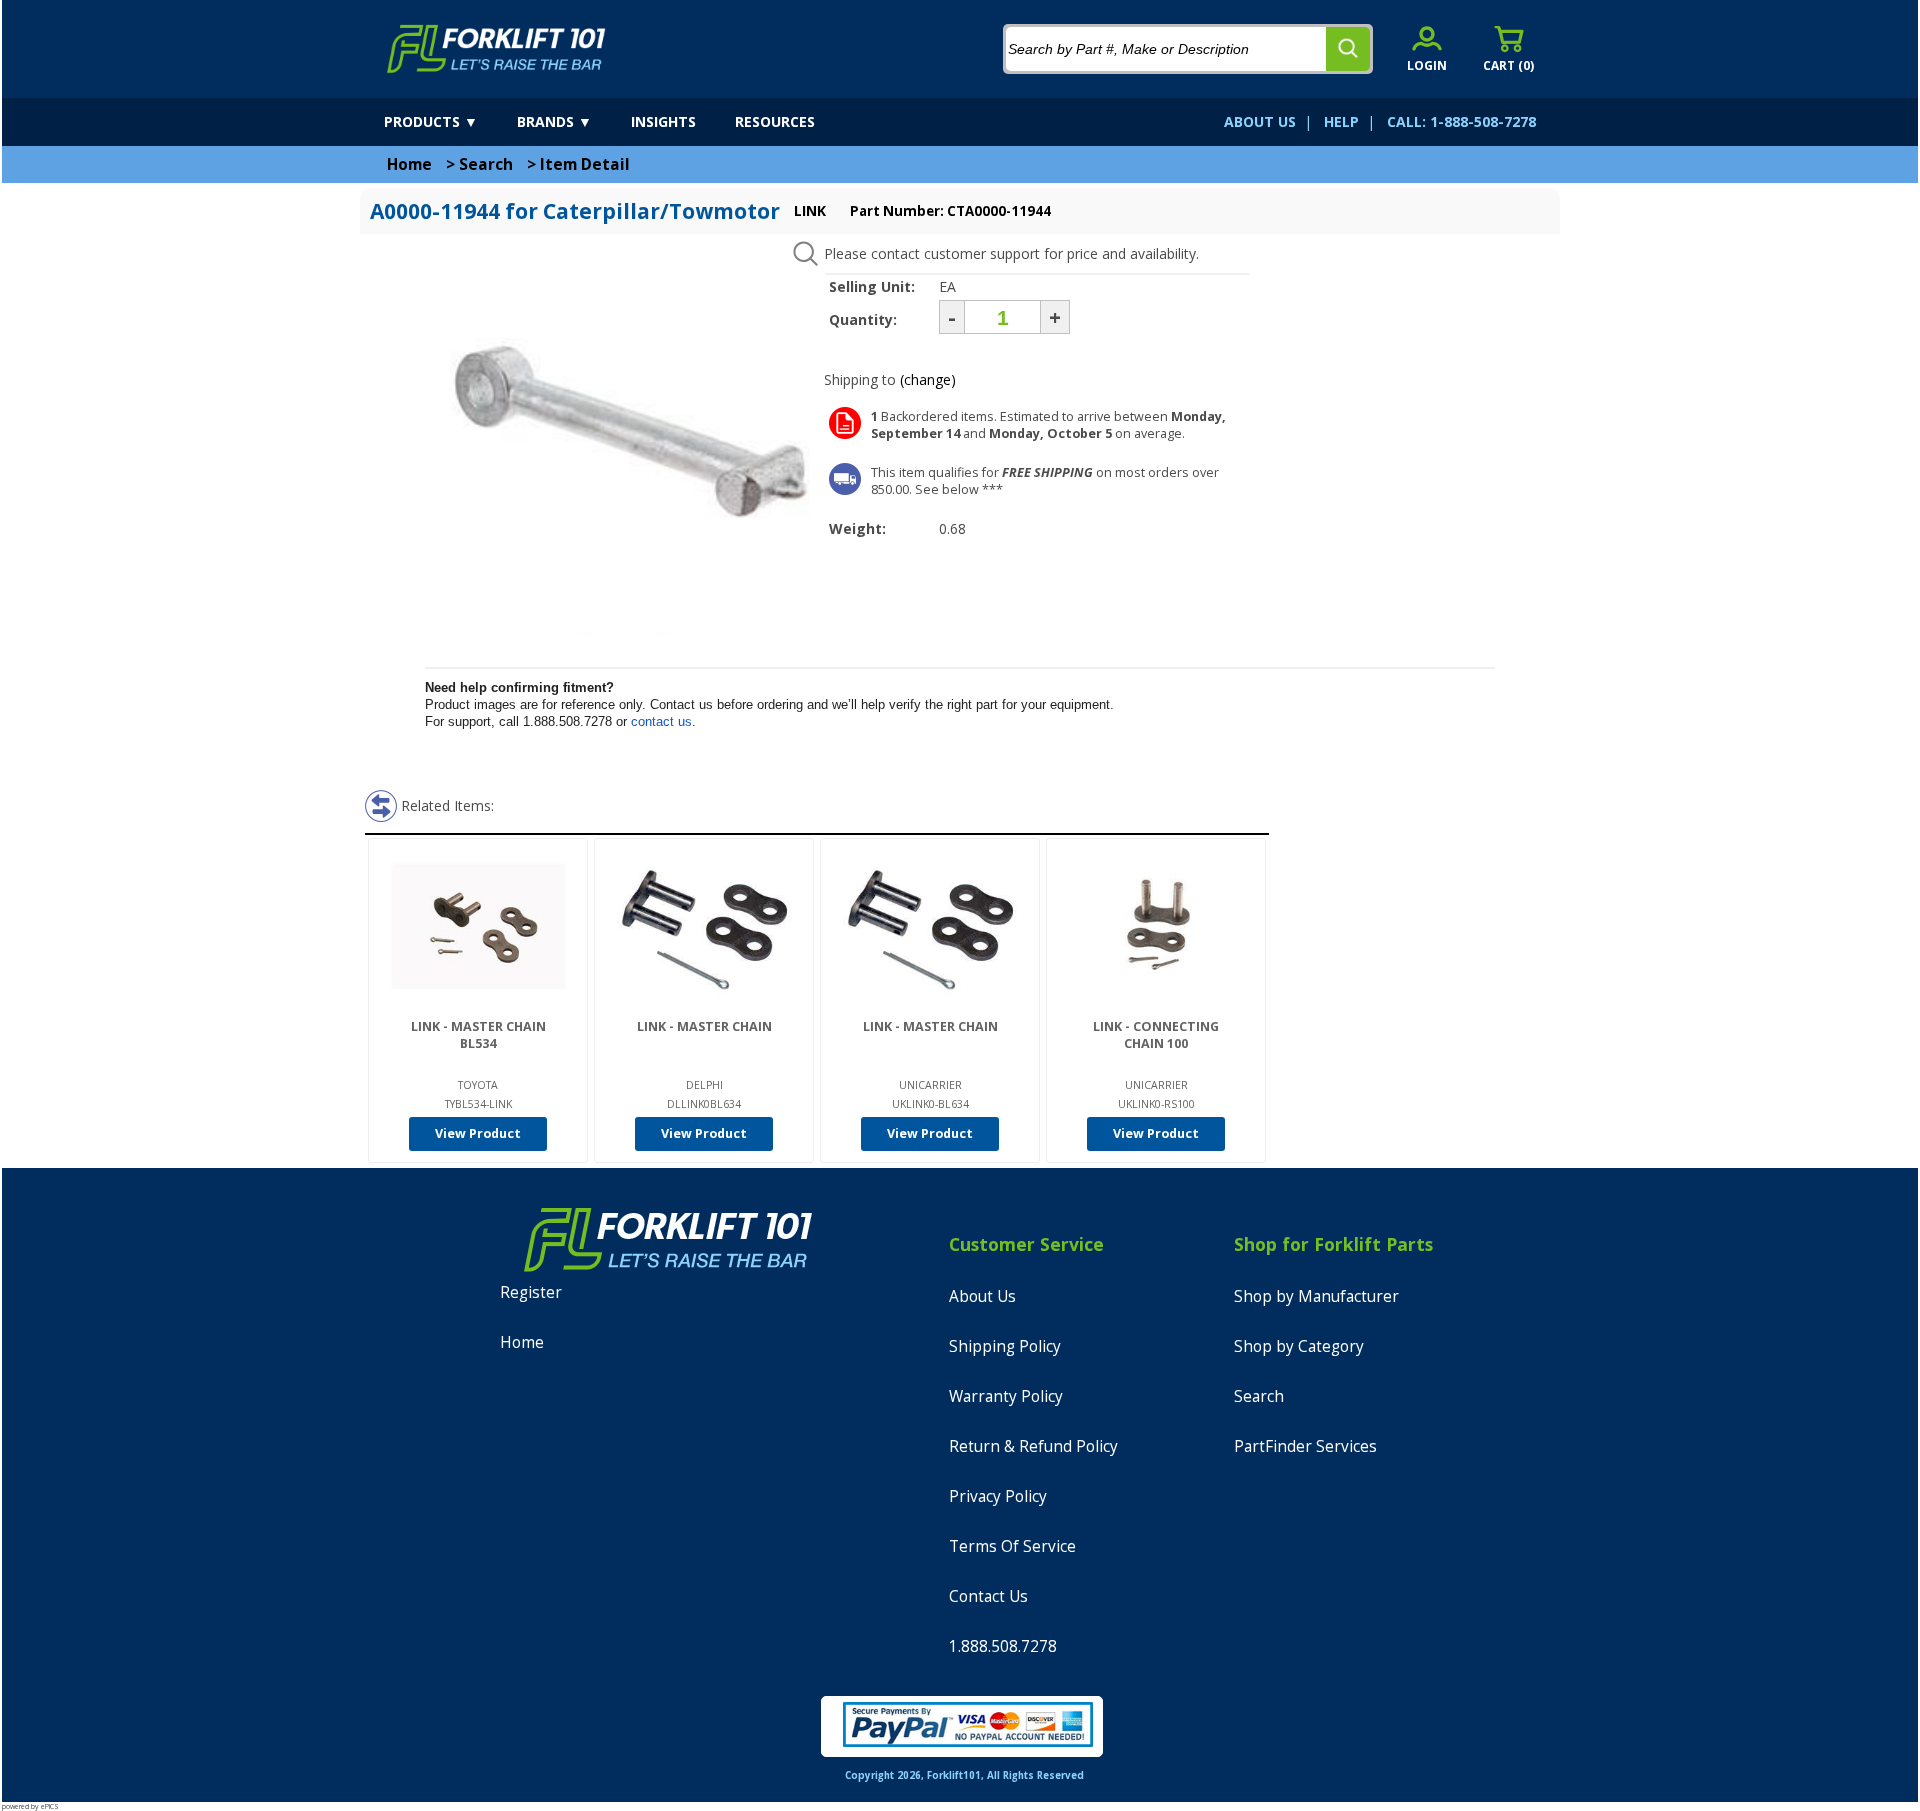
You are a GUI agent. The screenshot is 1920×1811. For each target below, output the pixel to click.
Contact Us (988, 1596)
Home (409, 164)
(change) (928, 379)
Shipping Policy (1005, 1346)
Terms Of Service (1012, 1546)
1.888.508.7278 (1003, 1646)
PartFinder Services (1305, 1446)
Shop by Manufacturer (1316, 1296)
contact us (661, 721)
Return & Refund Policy (1033, 1446)
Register (531, 1292)
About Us (982, 1296)
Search (486, 164)
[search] (1348, 49)
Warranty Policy (1006, 1396)
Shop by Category (1299, 1346)
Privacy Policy (998, 1496)
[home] (496, 49)
